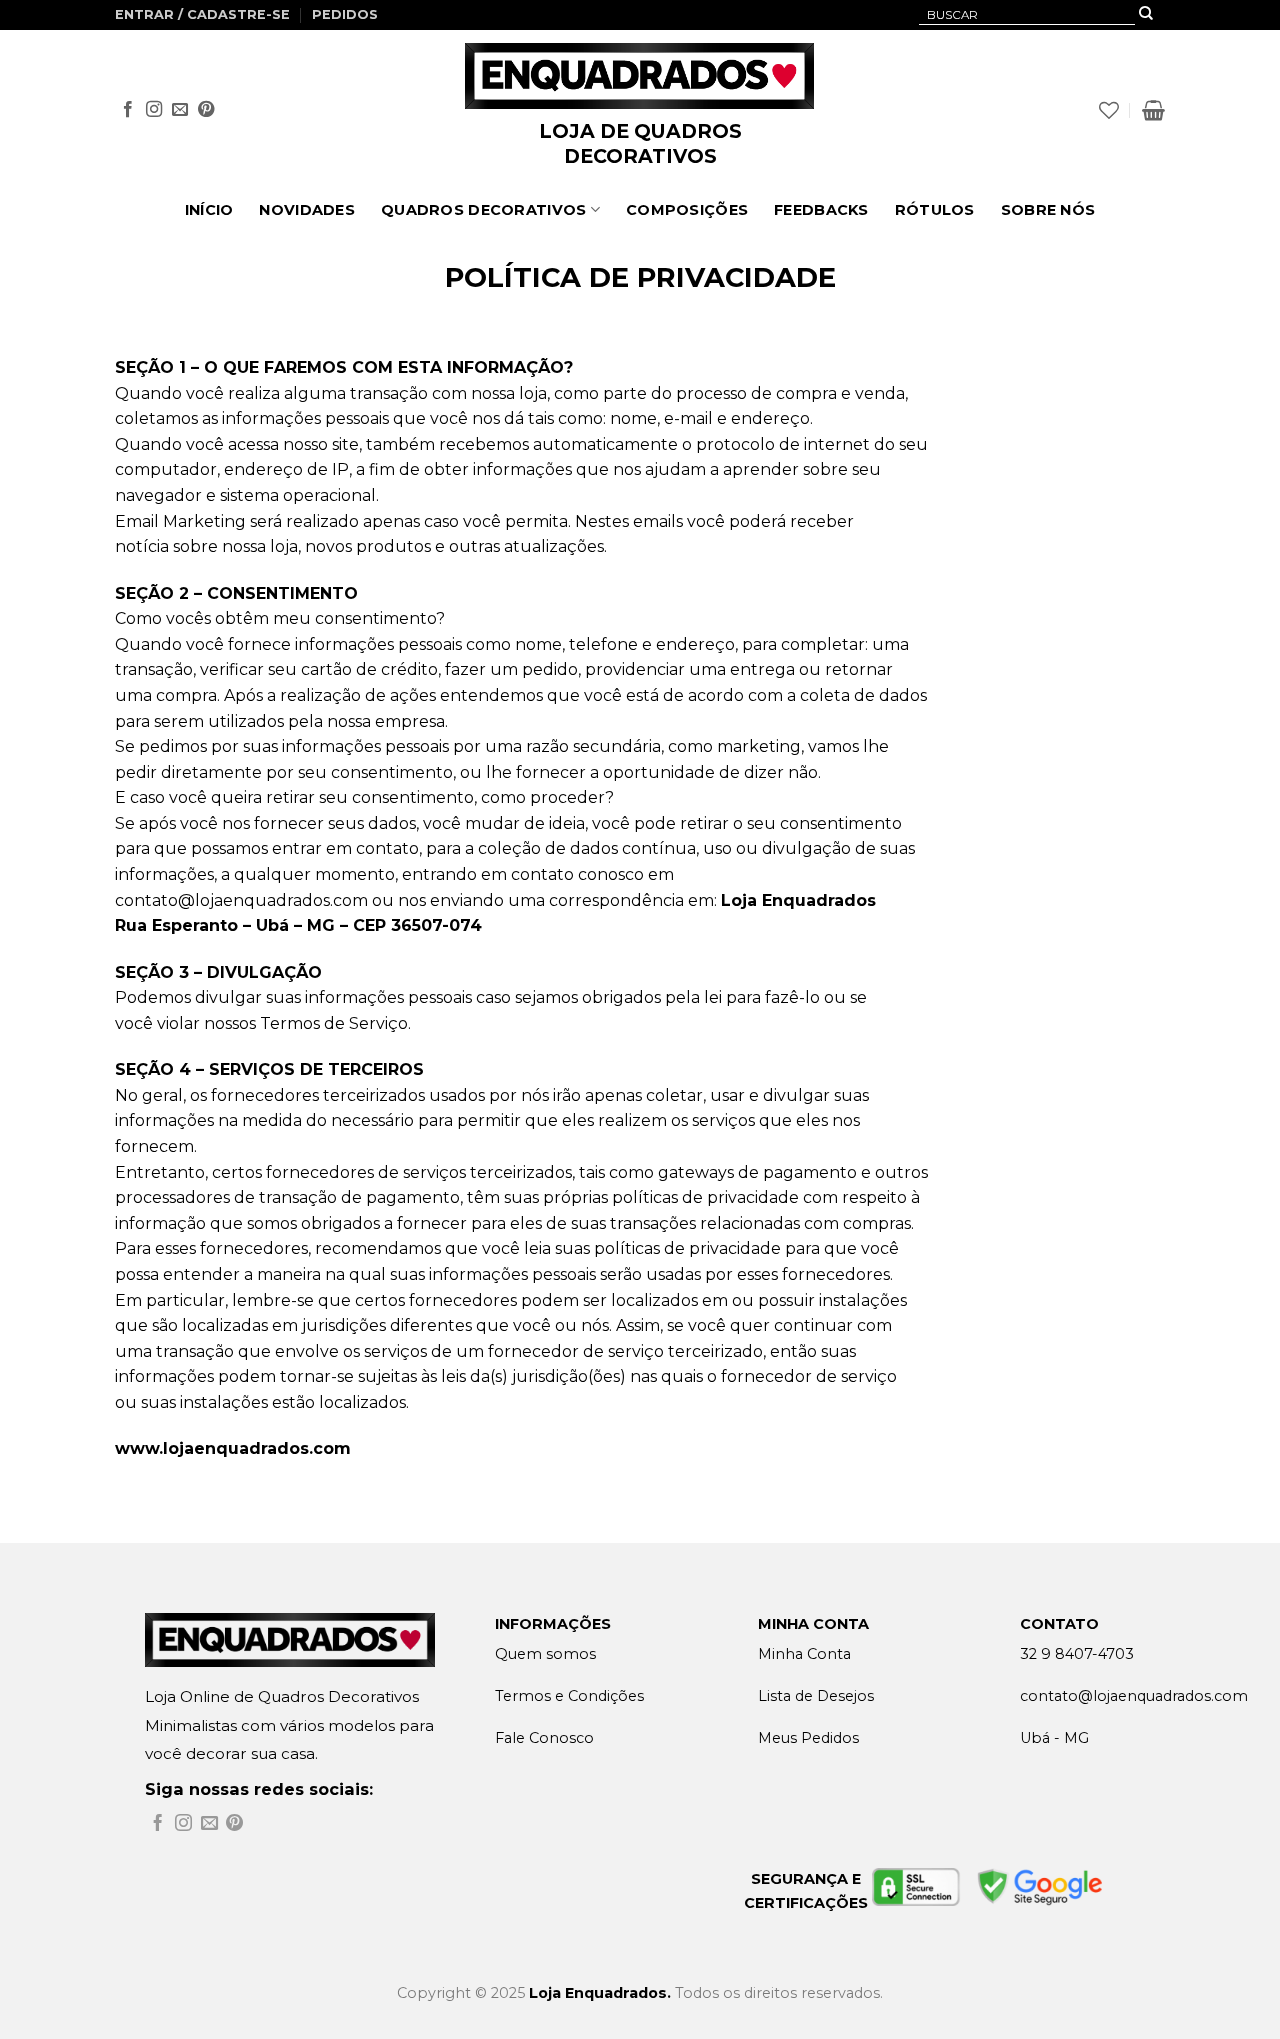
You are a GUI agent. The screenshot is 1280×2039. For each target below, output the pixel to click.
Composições (687, 210)
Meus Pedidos (808, 1738)
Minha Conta (804, 1654)
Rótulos (935, 210)
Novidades (307, 210)
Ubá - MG (1054, 1738)
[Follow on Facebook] (128, 110)
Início (209, 210)
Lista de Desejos (816, 1696)
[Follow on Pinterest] (206, 110)
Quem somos (545, 1654)
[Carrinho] (1153, 110)
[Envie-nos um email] (180, 110)
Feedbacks (821, 210)
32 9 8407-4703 (1077, 1654)
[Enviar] (1146, 15)
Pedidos (345, 14)
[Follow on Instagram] (154, 110)
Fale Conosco (544, 1738)
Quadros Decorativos (483, 210)
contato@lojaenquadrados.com (241, 900)
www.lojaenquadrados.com (233, 1448)
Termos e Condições (569, 1696)
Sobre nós (1048, 210)
